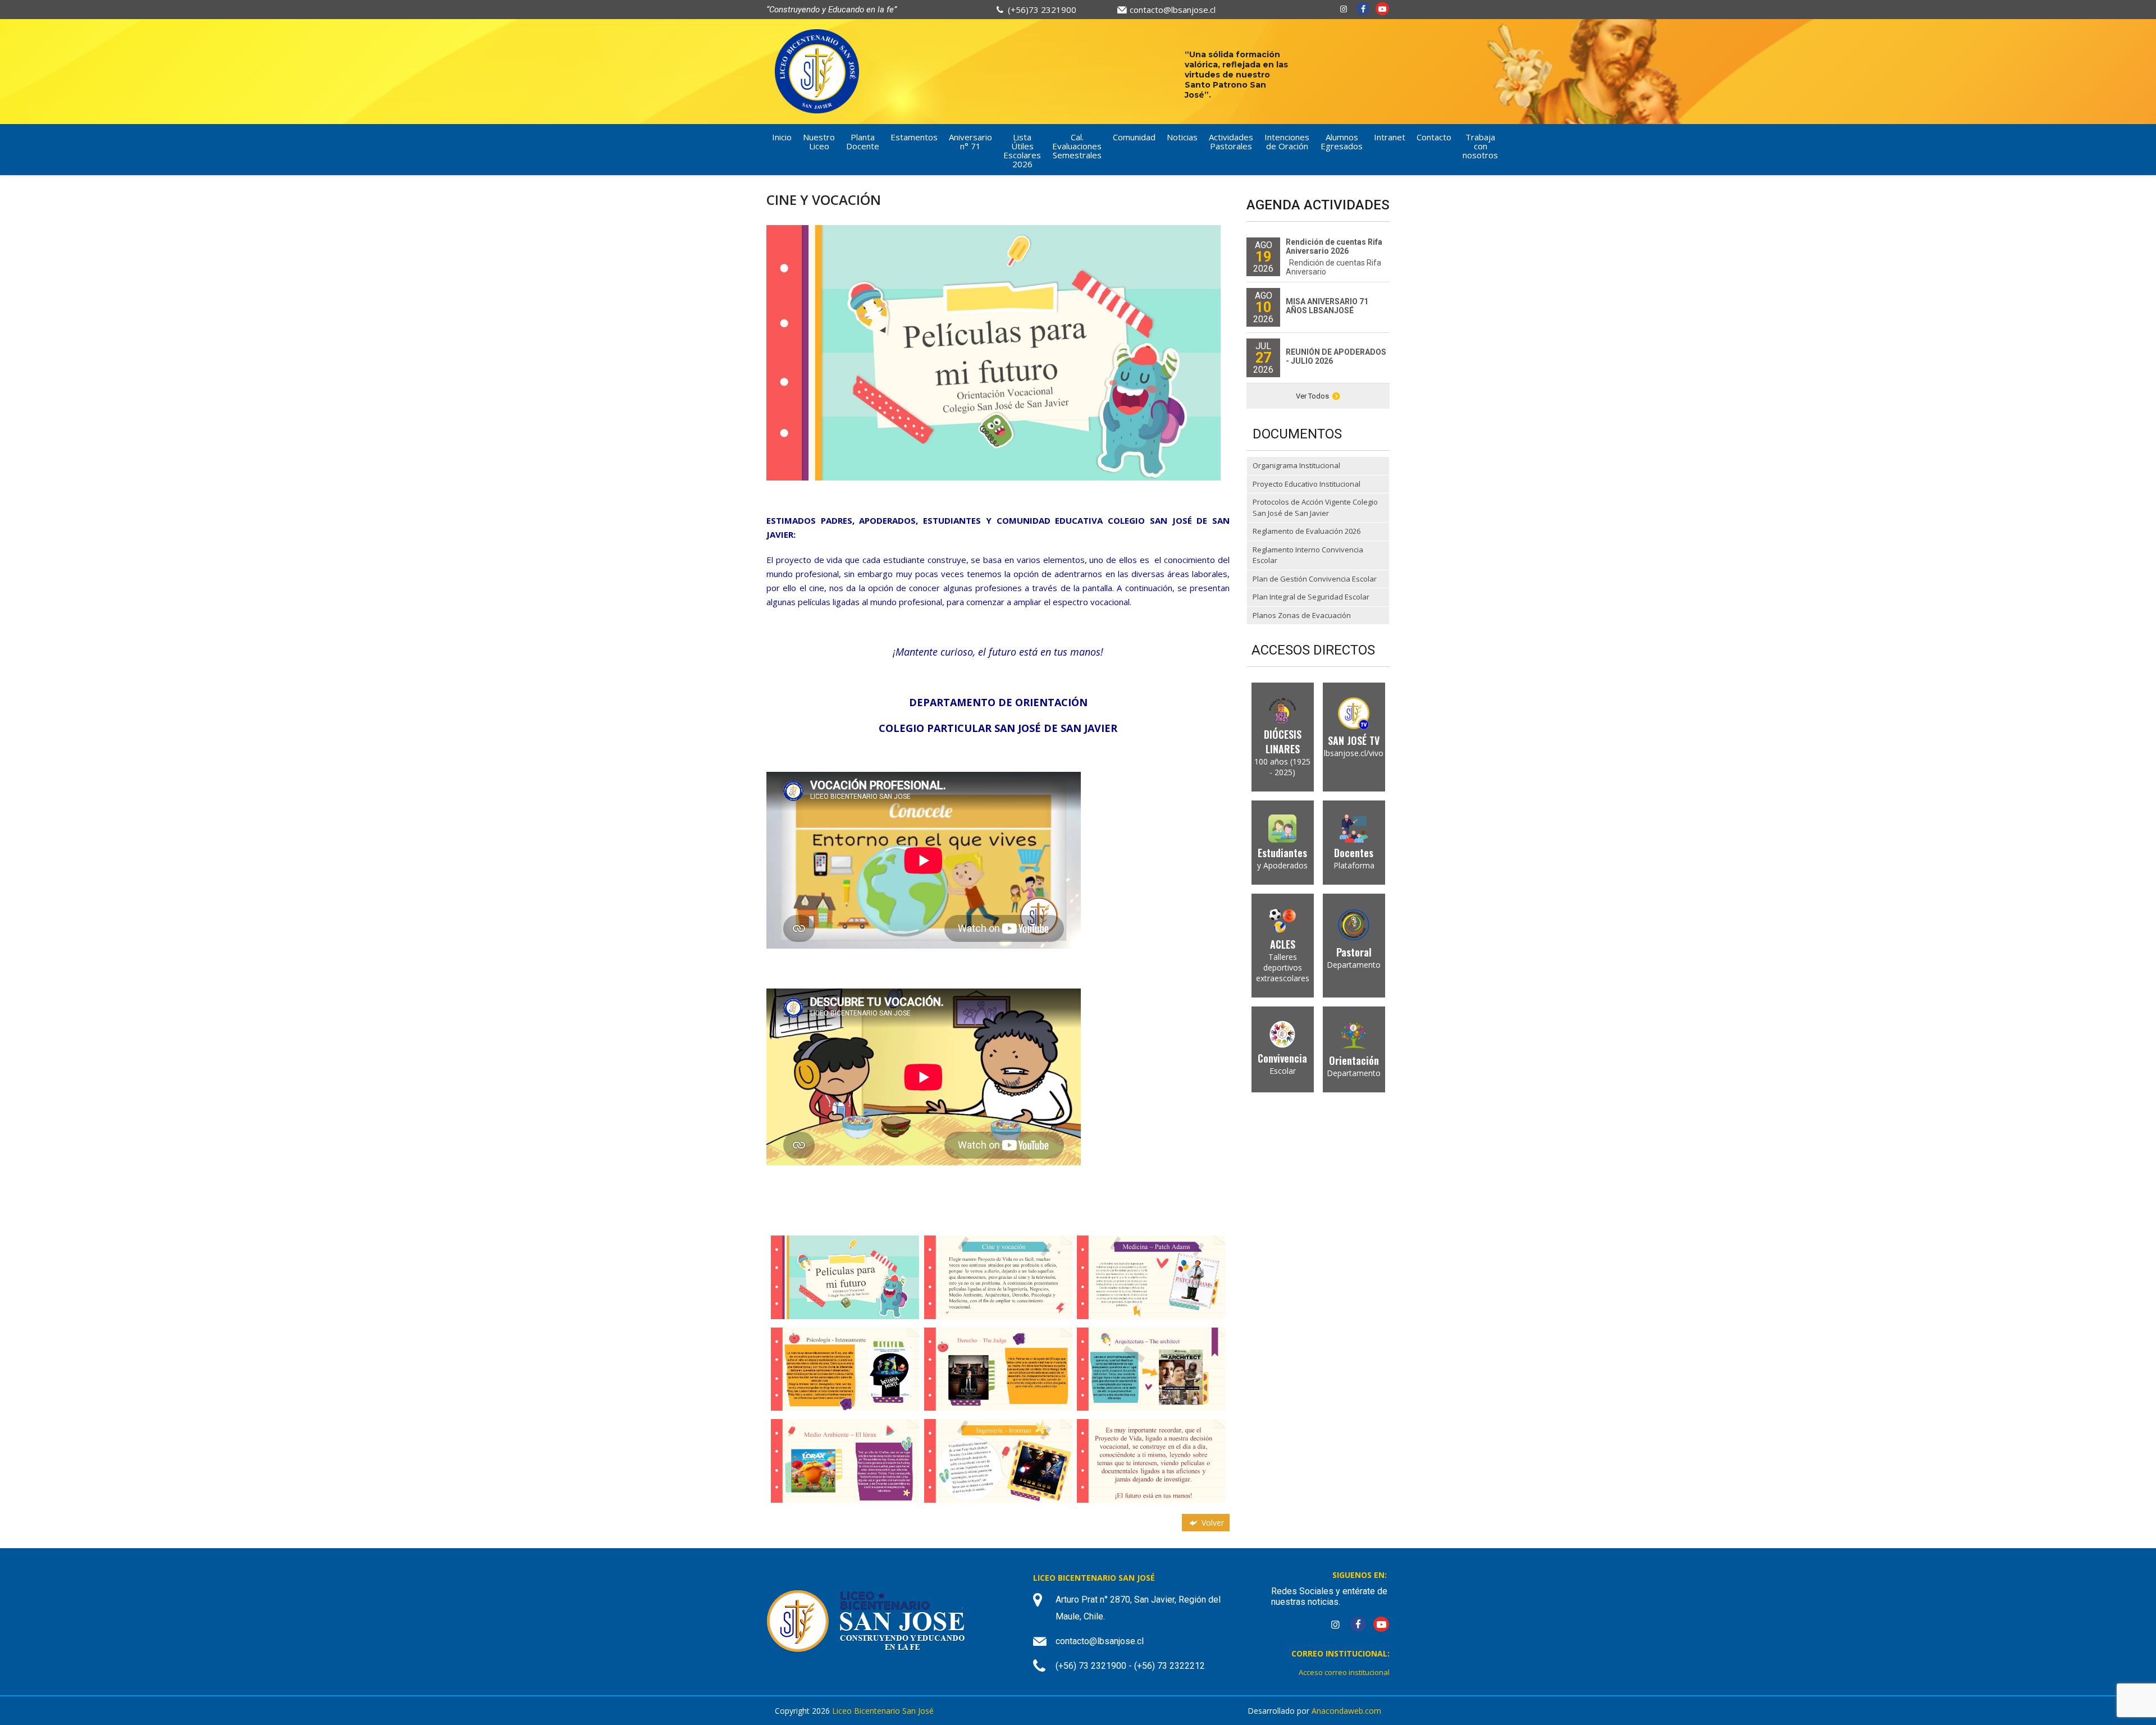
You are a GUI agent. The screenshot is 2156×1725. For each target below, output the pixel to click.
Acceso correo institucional (1344, 1672)
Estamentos (914, 137)
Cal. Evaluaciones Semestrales (1077, 146)
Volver (1212, 1523)
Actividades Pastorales (1231, 141)
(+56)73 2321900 (1042, 10)
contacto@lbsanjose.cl (1173, 10)
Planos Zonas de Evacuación (1302, 615)
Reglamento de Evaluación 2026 (1307, 531)
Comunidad (1134, 137)
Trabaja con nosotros (1480, 146)
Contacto (1434, 137)
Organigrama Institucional (1296, 465)
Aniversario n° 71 (970, 141)
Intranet (1390, 137)
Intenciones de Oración (1287, 141)
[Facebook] (1363, 9)
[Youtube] (1382, 9)
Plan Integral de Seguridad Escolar (1311, 597)
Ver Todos (1312, 396)
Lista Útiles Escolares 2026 (1022, 150)
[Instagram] (1344, 9)
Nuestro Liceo (819, 141)
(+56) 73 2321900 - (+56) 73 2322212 (1130, 1666)
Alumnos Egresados (1342, 141)
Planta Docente (863, 141)
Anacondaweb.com (1346, 1711)
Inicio (782, 137)
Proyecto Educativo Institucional (1307, 484)
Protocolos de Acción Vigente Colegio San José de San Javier (1315, 507)
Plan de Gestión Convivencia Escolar (1315, 579)
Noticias (1182, 137)
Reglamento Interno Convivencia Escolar (1308, 555)
